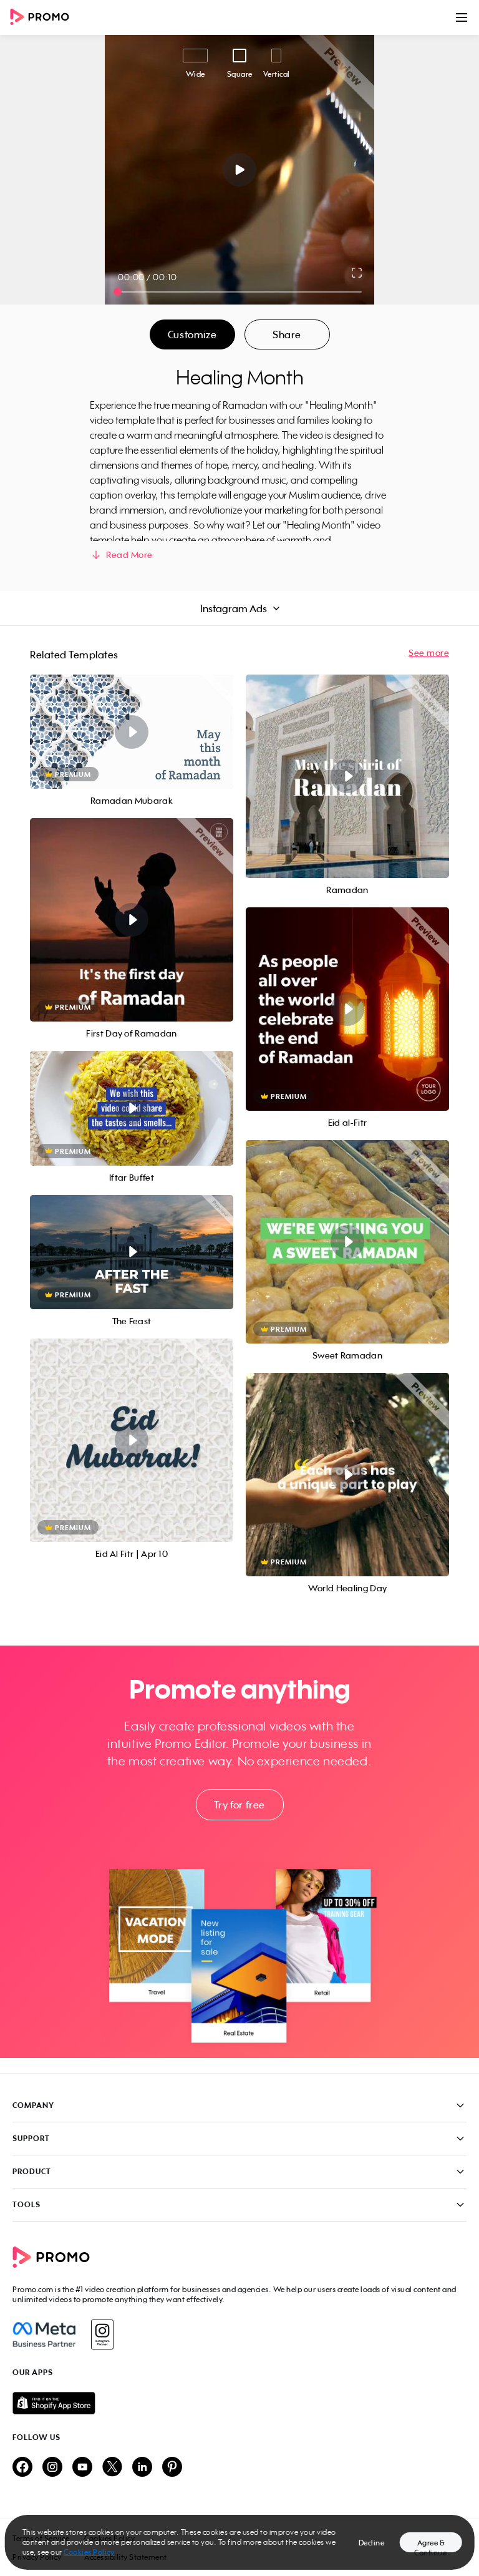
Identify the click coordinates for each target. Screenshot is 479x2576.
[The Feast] (132, 1252)
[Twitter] (112, 2468)
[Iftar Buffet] (132, 1108)
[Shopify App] (239, 2403)
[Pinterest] (172, 2468)
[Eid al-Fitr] (347, 1009)
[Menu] (462, 17)
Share (287, 334)
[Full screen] (357, 273)
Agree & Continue (430, 2545)
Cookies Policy (89, 2552)
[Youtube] (82, 2468)
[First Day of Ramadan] (132, 920)
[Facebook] (44, 2334)
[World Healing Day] (347, 1475)
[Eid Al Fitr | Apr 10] (132, 1440)
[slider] (118, 292)
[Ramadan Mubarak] (132, 732)
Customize (192, 334)
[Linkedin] (142, 2468)
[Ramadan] (347, 776)
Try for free (239, 1805)
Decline (372, 2543)
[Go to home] (44, 18)
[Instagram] (102, 2334)
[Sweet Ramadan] (347, 1242)
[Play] (240, 170)
